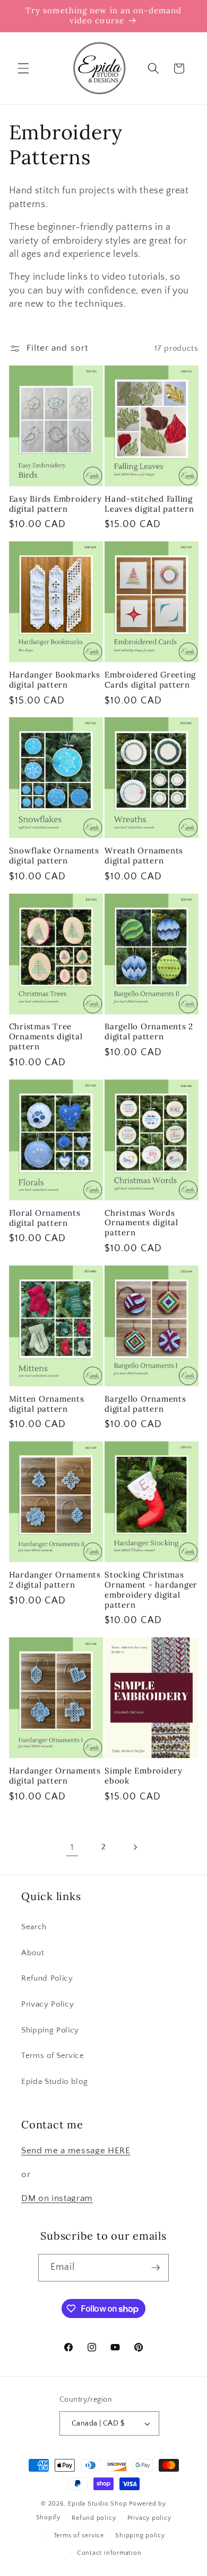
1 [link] (72, 1847)
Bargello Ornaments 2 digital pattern (149, 1032)
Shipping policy (140, 2535)
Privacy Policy (48, 2004)
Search (34, 1927)
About (33, 1953)
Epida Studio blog (54, 2082)
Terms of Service (53, 2056)
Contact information (109, 2553)
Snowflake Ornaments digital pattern (54, 856)
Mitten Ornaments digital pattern (47, 1404)
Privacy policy (149, 2518)
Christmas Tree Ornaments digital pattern (46, 1037)
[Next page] (135, 1848)
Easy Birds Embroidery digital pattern (55, 504)
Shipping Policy (50, 2030)
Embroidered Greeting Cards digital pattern (150, 680)
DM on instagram (57, 2198)
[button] (23, 68)
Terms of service (79, 2535)
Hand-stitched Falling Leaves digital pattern (149, 504)
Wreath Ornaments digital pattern (144, 856)
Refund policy (94, 2518)
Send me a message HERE (76, 2151)
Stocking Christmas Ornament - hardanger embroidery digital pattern (151, 1590)
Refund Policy (47, 1978)
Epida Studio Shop (97, 2504)
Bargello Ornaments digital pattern (145, 1404)
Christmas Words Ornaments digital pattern (141, 1223)
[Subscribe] (156, 2268)
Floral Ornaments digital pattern (45, 1218)
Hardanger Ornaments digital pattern (55, 1776)
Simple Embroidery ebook (144, 1776)
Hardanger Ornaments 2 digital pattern (55, 1580)
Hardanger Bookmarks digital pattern (55, 680)
